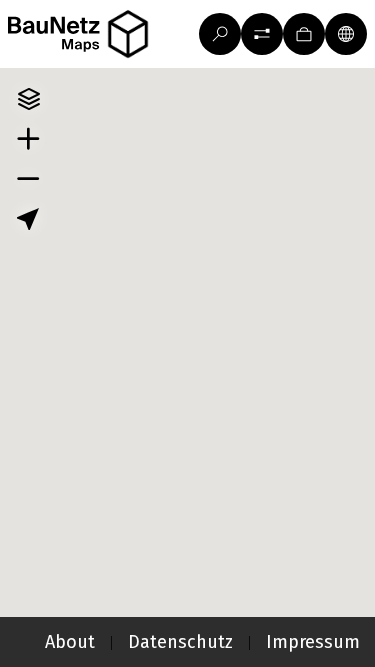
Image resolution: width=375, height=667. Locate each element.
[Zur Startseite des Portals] (85, 34)
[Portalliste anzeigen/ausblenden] (128, 34)
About (70, 642)
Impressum (313, 642)
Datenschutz (180, 642)
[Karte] (346, 34)
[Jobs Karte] (304, 34)
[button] (262, 34)
